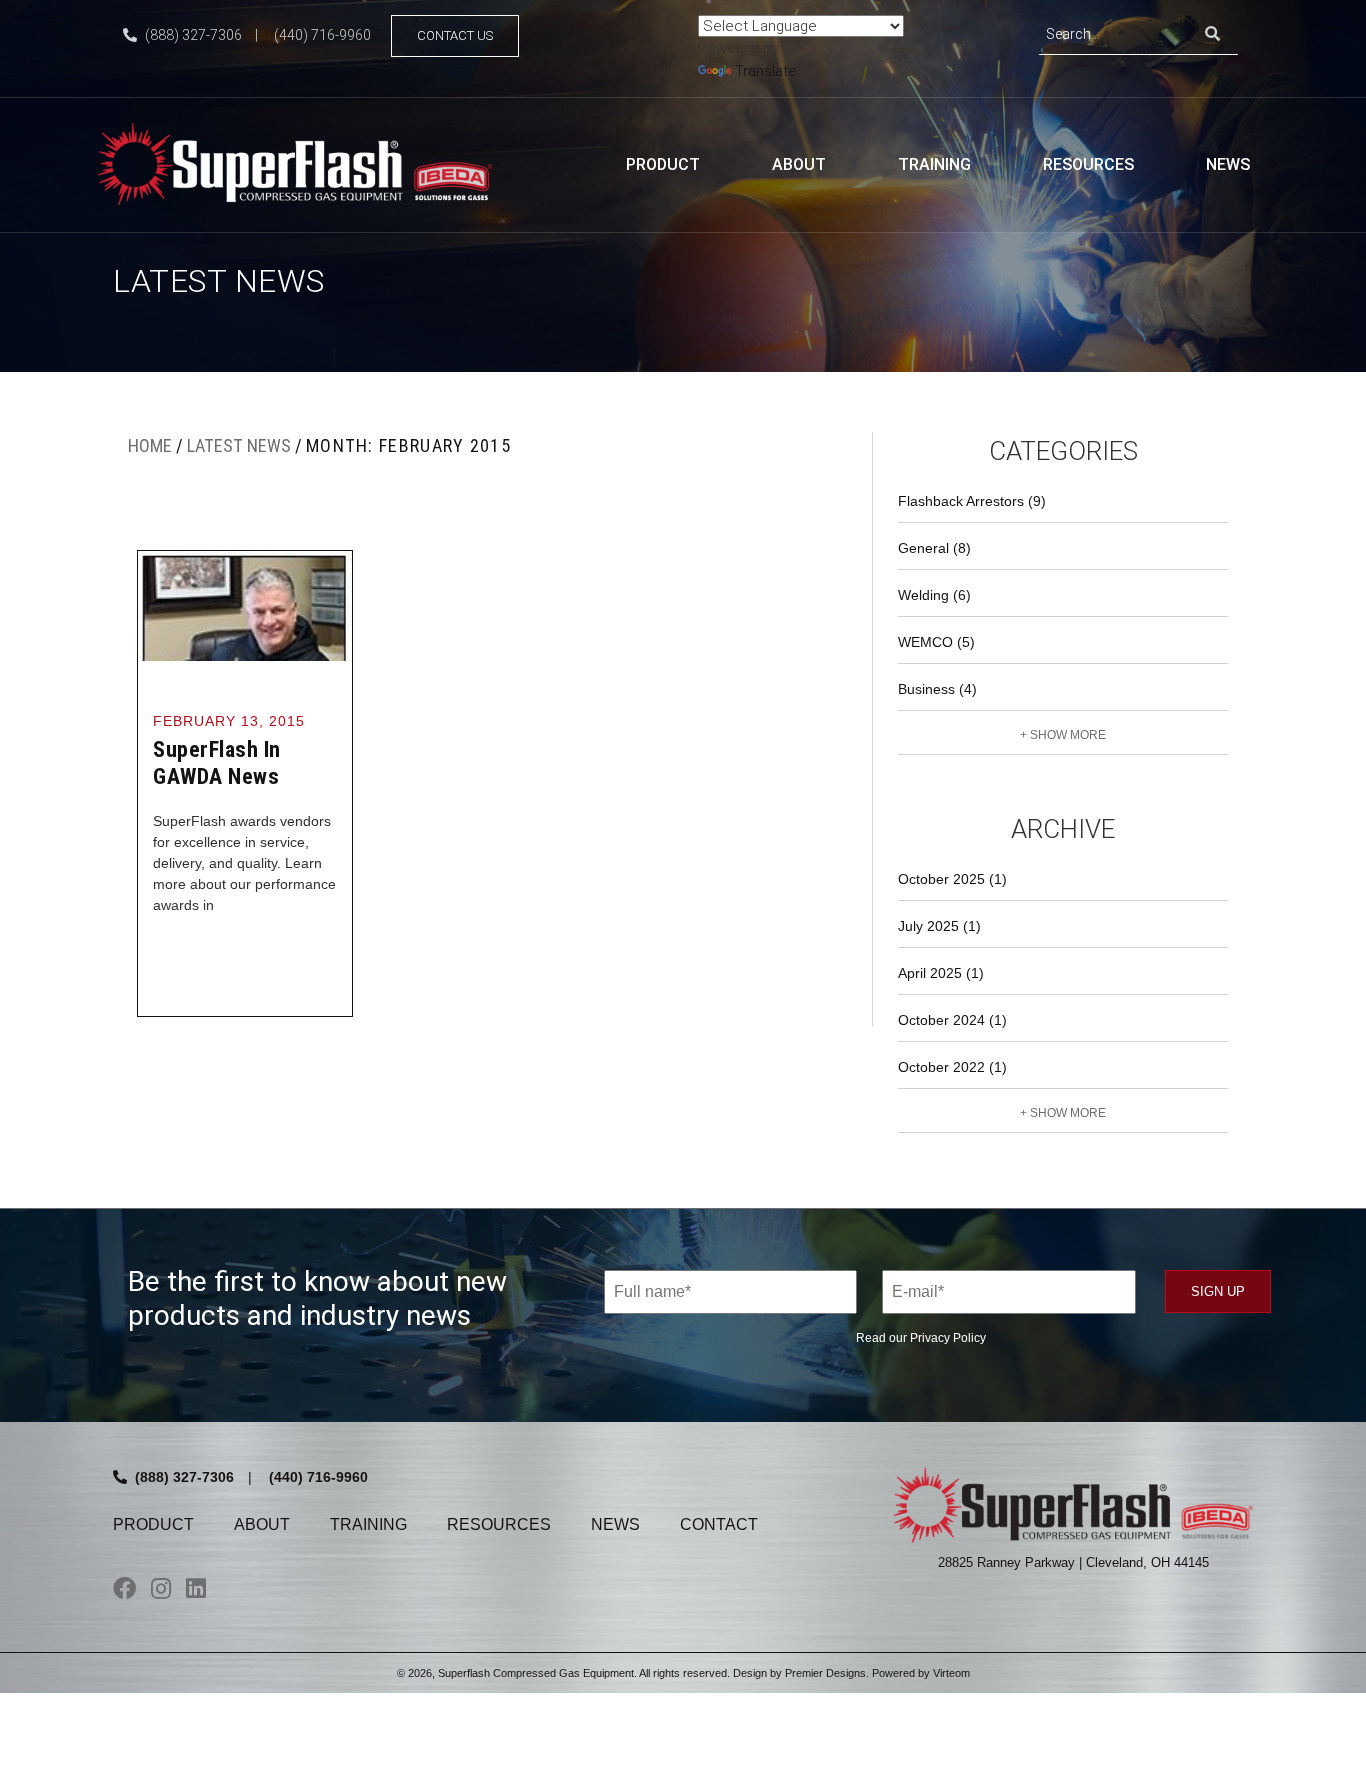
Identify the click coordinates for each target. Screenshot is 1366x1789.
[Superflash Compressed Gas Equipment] (303, 162)
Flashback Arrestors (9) (972, 501)
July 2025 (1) (939, 926)
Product (663, 164)
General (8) (934, 548)
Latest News (239, 445)
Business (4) (937, 689)
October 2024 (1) (952, 1020)
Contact (719, 1524)
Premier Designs (825, 1673)
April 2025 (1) (941, 973)
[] (1212, 34)
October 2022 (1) (952, 1067)
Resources (1088, 164)
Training (934, 164)
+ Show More (1063, 735)
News (1228, 164)
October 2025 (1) (952, 879)
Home (150, 445)
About (799, 164)
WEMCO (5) (936, 642)
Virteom (951, 1673)
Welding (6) (934, 595)
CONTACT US (455, 35)
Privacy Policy (948, 1338)
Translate (766, 71)
